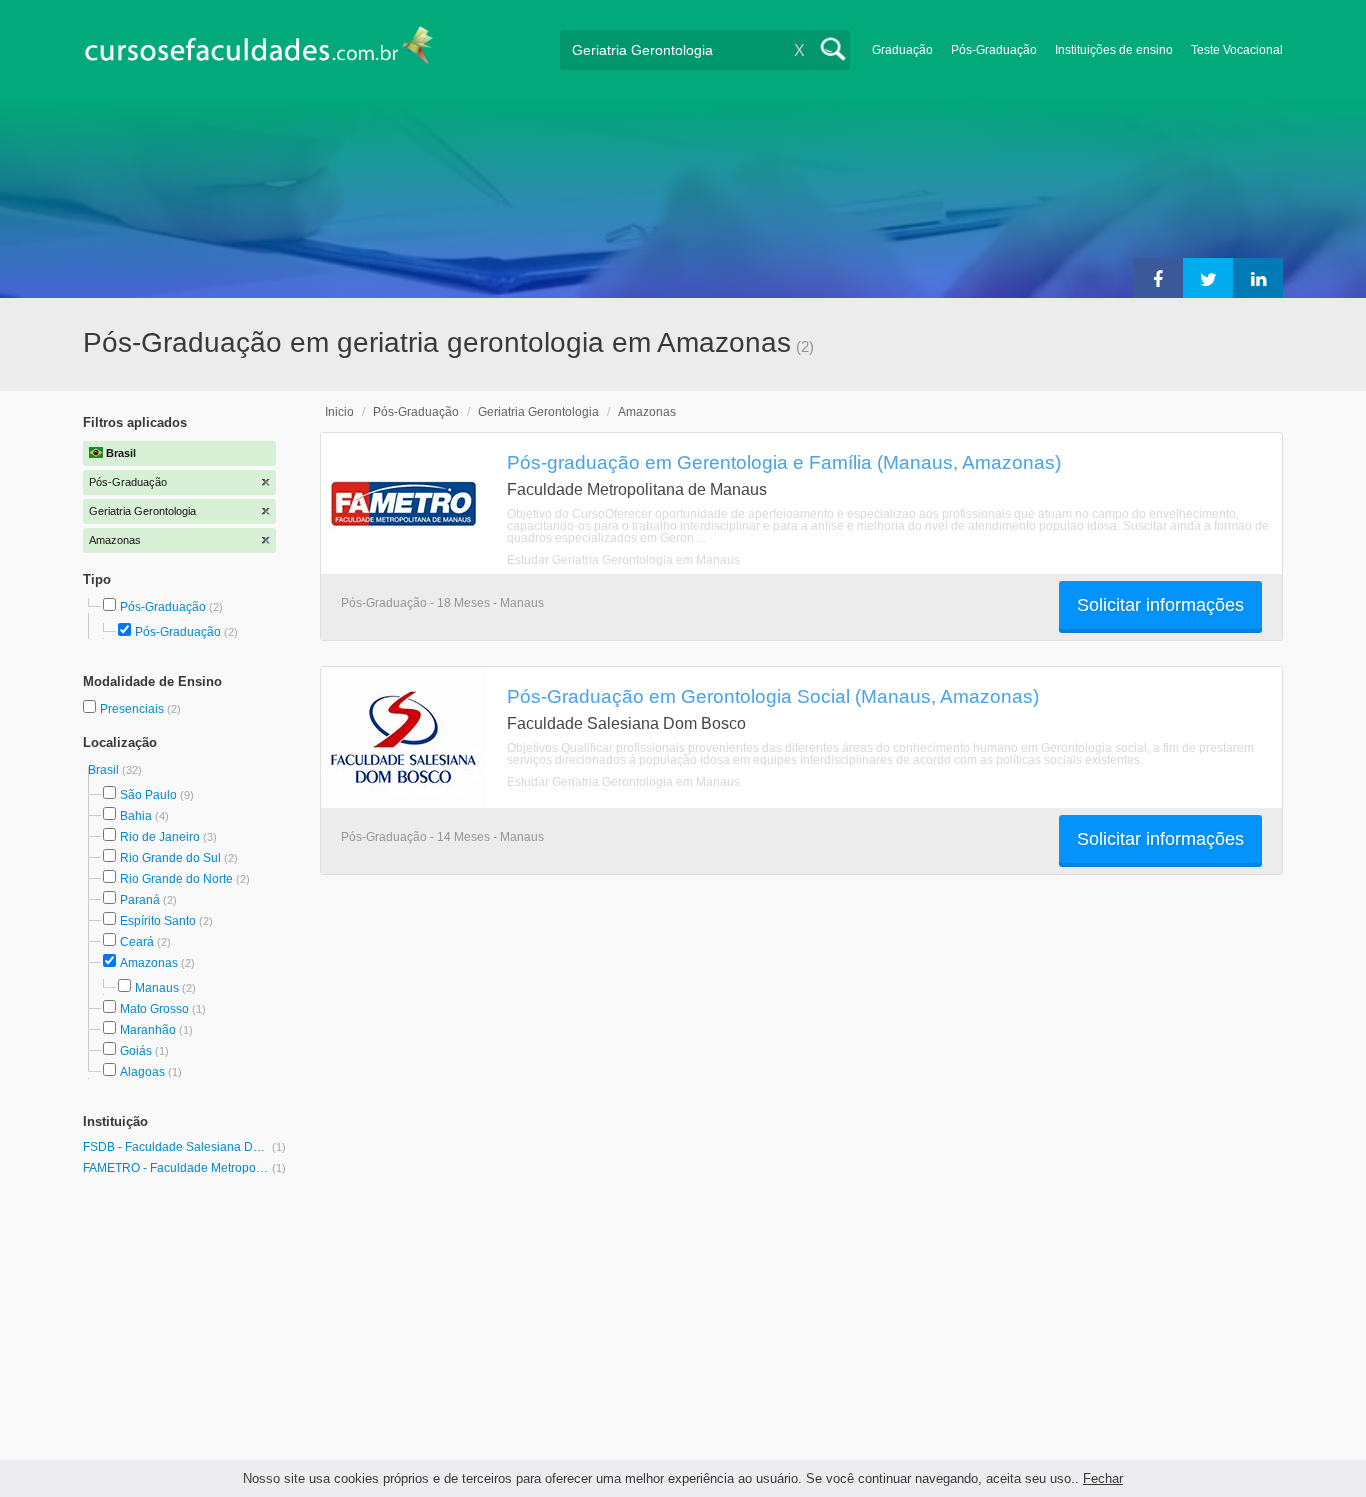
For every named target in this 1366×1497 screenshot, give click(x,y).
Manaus (157, 988)
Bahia (136, 816)
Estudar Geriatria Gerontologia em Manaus (623, 560)
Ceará (137, 942)
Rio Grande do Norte (176, 879)
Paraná (140, 900)
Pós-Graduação (994, 50)
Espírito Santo (158, 921)
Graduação (902, 50)
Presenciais (133, 709)
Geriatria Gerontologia (538, 412)
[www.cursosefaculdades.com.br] (258, 49)
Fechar (1103, 1478)
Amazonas (149, 963)
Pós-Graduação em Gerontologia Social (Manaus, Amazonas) (773, 696)
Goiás (136, 1051)
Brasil (105, 770)
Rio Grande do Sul (170, 858)
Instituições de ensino (1114, 50)
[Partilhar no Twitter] (1208, 278)
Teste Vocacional (1237, 50)
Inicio (339, 412)
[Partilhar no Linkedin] (1258, 278)
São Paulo (148, 795)
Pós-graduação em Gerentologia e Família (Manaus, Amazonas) (784, 462)
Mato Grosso (154, 1009)
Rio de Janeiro (160, 837)
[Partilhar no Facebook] (1158, 278)
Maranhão (148, 1030)
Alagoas (142, 1072)
